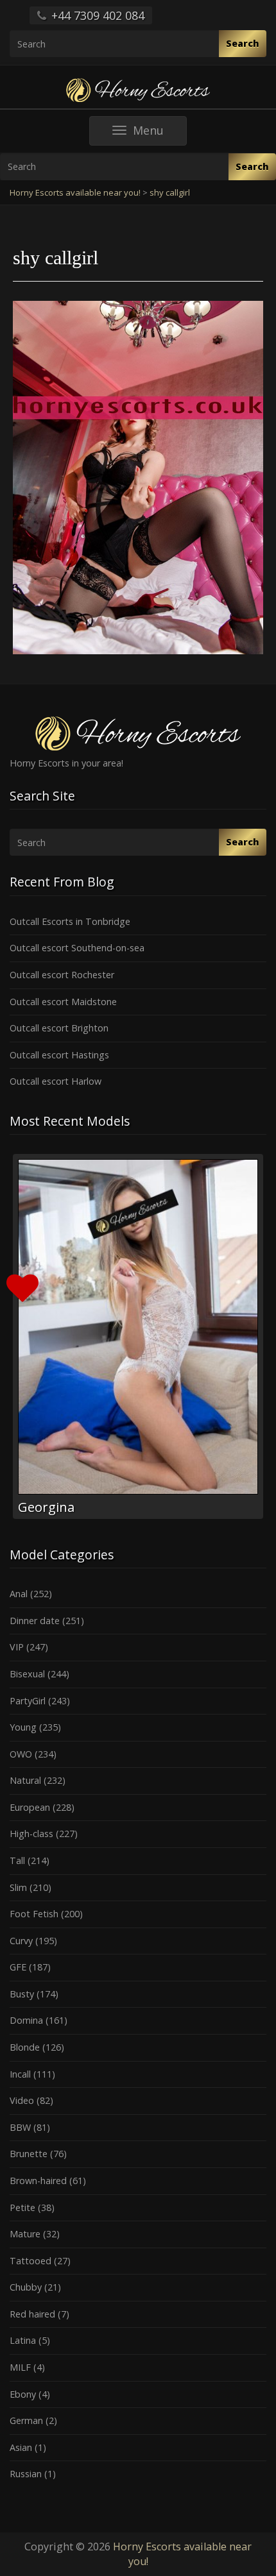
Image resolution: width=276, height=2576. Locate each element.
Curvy (21, 1941)
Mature (25, 2234)
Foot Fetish (34, 1914)
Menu (160, 134)
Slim (18, 1887)
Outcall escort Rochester (62, 975)
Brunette (29, 2154)
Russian (26, 2474)
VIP (17, 1647)
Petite (22, 2207)
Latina (23, 2340)
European (30, 1807)
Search (243, 43)
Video (22, 2100)
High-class (31, 1834)
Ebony (23, 2394)
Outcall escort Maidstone (63, 1002)
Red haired (32, 2314)
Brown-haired (38, 2181)
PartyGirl (28, 1701)
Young (23, 1727)
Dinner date (35, 1621)
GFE (18, 1967)
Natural (25, 1780)
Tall (17, 1860)
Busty (22, 1994)
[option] (138, 1336)
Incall (20, 2074)
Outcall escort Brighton (59, 1028)
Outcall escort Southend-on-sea (77, 948)
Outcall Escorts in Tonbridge (70, 921)
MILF (20, 2367)
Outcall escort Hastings (59, 1055)
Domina (26, 2020)
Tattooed (30, 2261)
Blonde (25, 2047)
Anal (19, 1594)
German (26, 2420)
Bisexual (27, 1674)
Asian (21, 2447)
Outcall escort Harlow (56, 1081)
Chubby (26, 2287)
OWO (21, 1754)
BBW (20, 2127)
